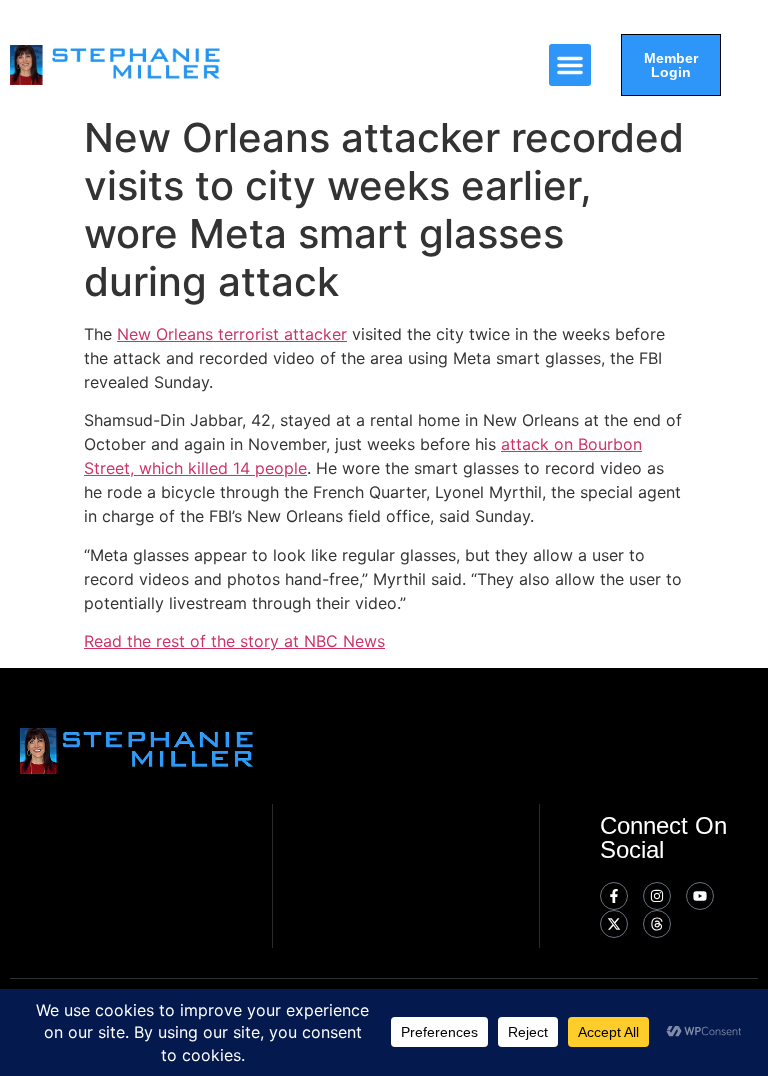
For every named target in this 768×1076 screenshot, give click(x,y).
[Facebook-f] (614, 896)
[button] (570, 65)
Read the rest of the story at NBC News (234, 641)
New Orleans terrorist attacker (232, 334)
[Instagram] (657, 896)
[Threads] (657, 924)
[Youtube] (700, 896)
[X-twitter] (614, 924)
